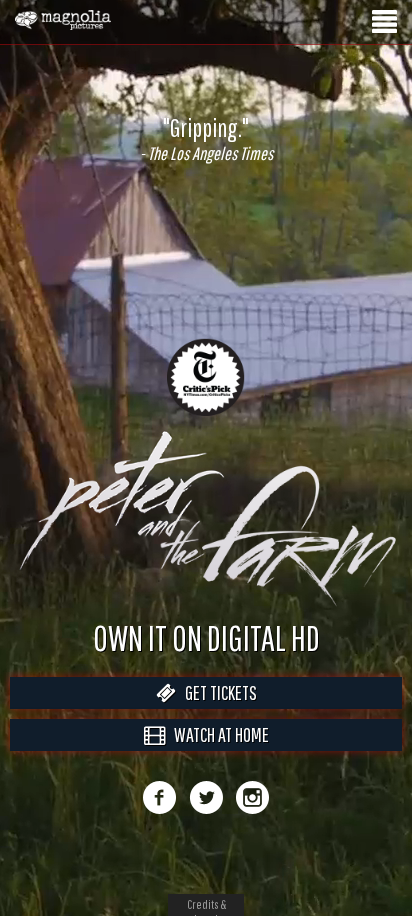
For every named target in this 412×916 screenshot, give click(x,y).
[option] (206, 139)
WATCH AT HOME (217, 755)
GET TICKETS (216, 713)
